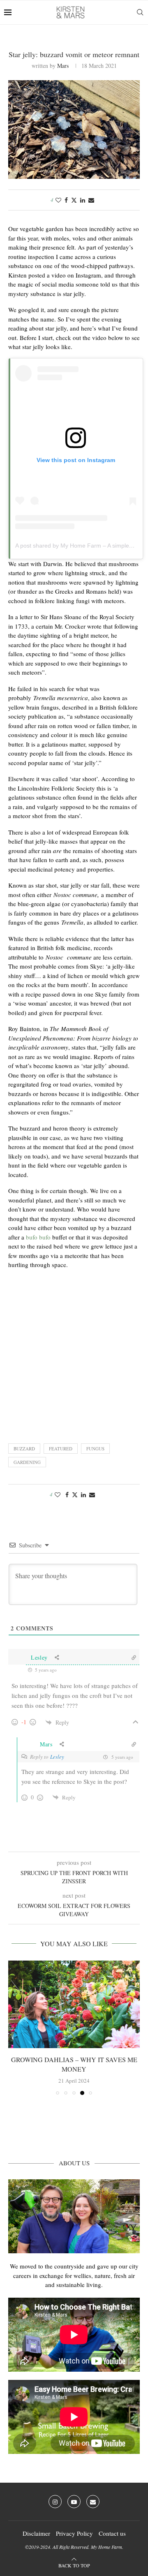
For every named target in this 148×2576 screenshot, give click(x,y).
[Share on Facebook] (66, 200)
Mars (63, 66)
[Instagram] (55, 2502)
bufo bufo (38, 1237)
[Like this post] (58, 200)
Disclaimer (36, 2533)
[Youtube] (74, 2502)
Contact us (112, 2533)
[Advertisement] (74, 1354)
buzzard (24, 1449)
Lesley (57, 1757)
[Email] (93, 2502)
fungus (95, 1449)
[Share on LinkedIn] (83, 200)
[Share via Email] (91, 200)
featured (61, 1449)
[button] (15, 2027)
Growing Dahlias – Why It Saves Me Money (74, 2064)
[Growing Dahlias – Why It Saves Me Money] (74, 2004)
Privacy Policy (74, 2533)
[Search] (140, 12)
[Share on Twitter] (74, 200)
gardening (27, 1462)
